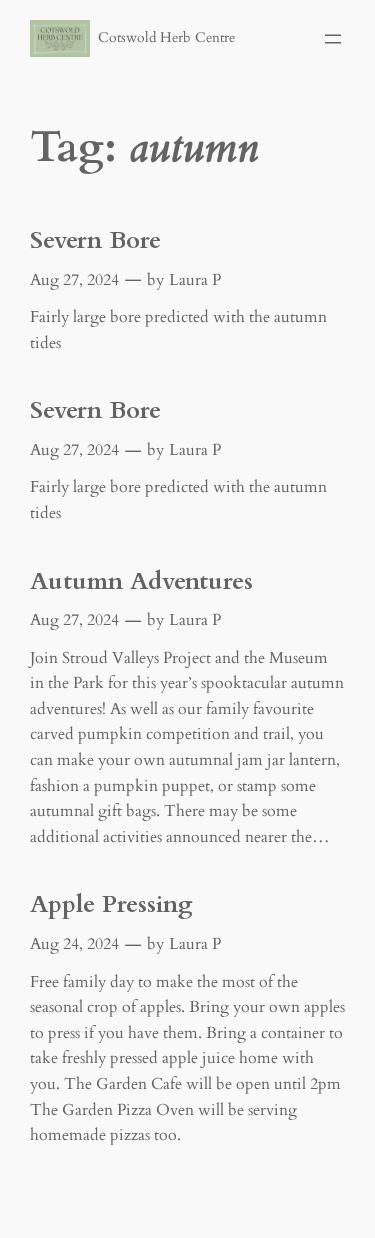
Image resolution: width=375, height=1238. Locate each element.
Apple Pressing (111, 904)
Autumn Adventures (141, 581)
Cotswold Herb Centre (166, 37)
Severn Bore (95, 240)
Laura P (195, 280)
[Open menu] (333, 39)
